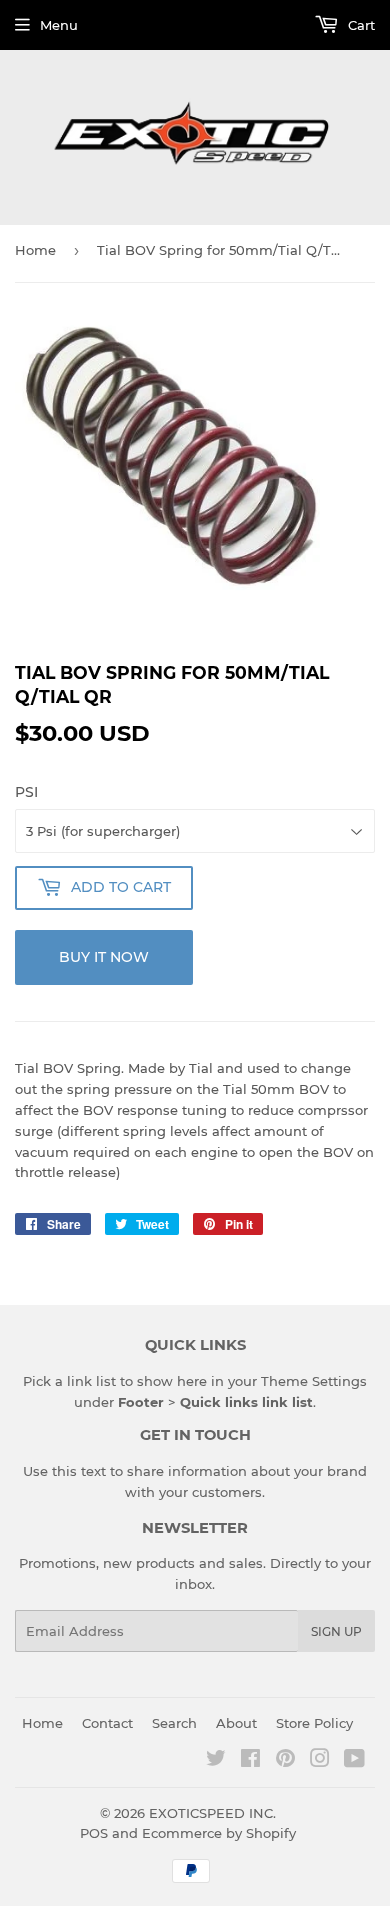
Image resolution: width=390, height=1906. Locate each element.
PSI (26, 792)
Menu (59, 25)
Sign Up (336, 1631)
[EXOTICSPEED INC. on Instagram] (320, 1761)
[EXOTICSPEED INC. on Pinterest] (285, 1761)
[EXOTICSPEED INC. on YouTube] (354, 1761)
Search (174, 1723)
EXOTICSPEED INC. (212, 1813)
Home (35, 250)
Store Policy (314, 1723)
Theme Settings (314, 1381)
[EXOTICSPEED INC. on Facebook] (250, 1761)
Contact (107, 1723)
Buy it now (104, 957)
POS (94, 1833)
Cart (359, 25)
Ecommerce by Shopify (219, 1833)
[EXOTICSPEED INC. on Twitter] (216, 1761)
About (236, 1723)
